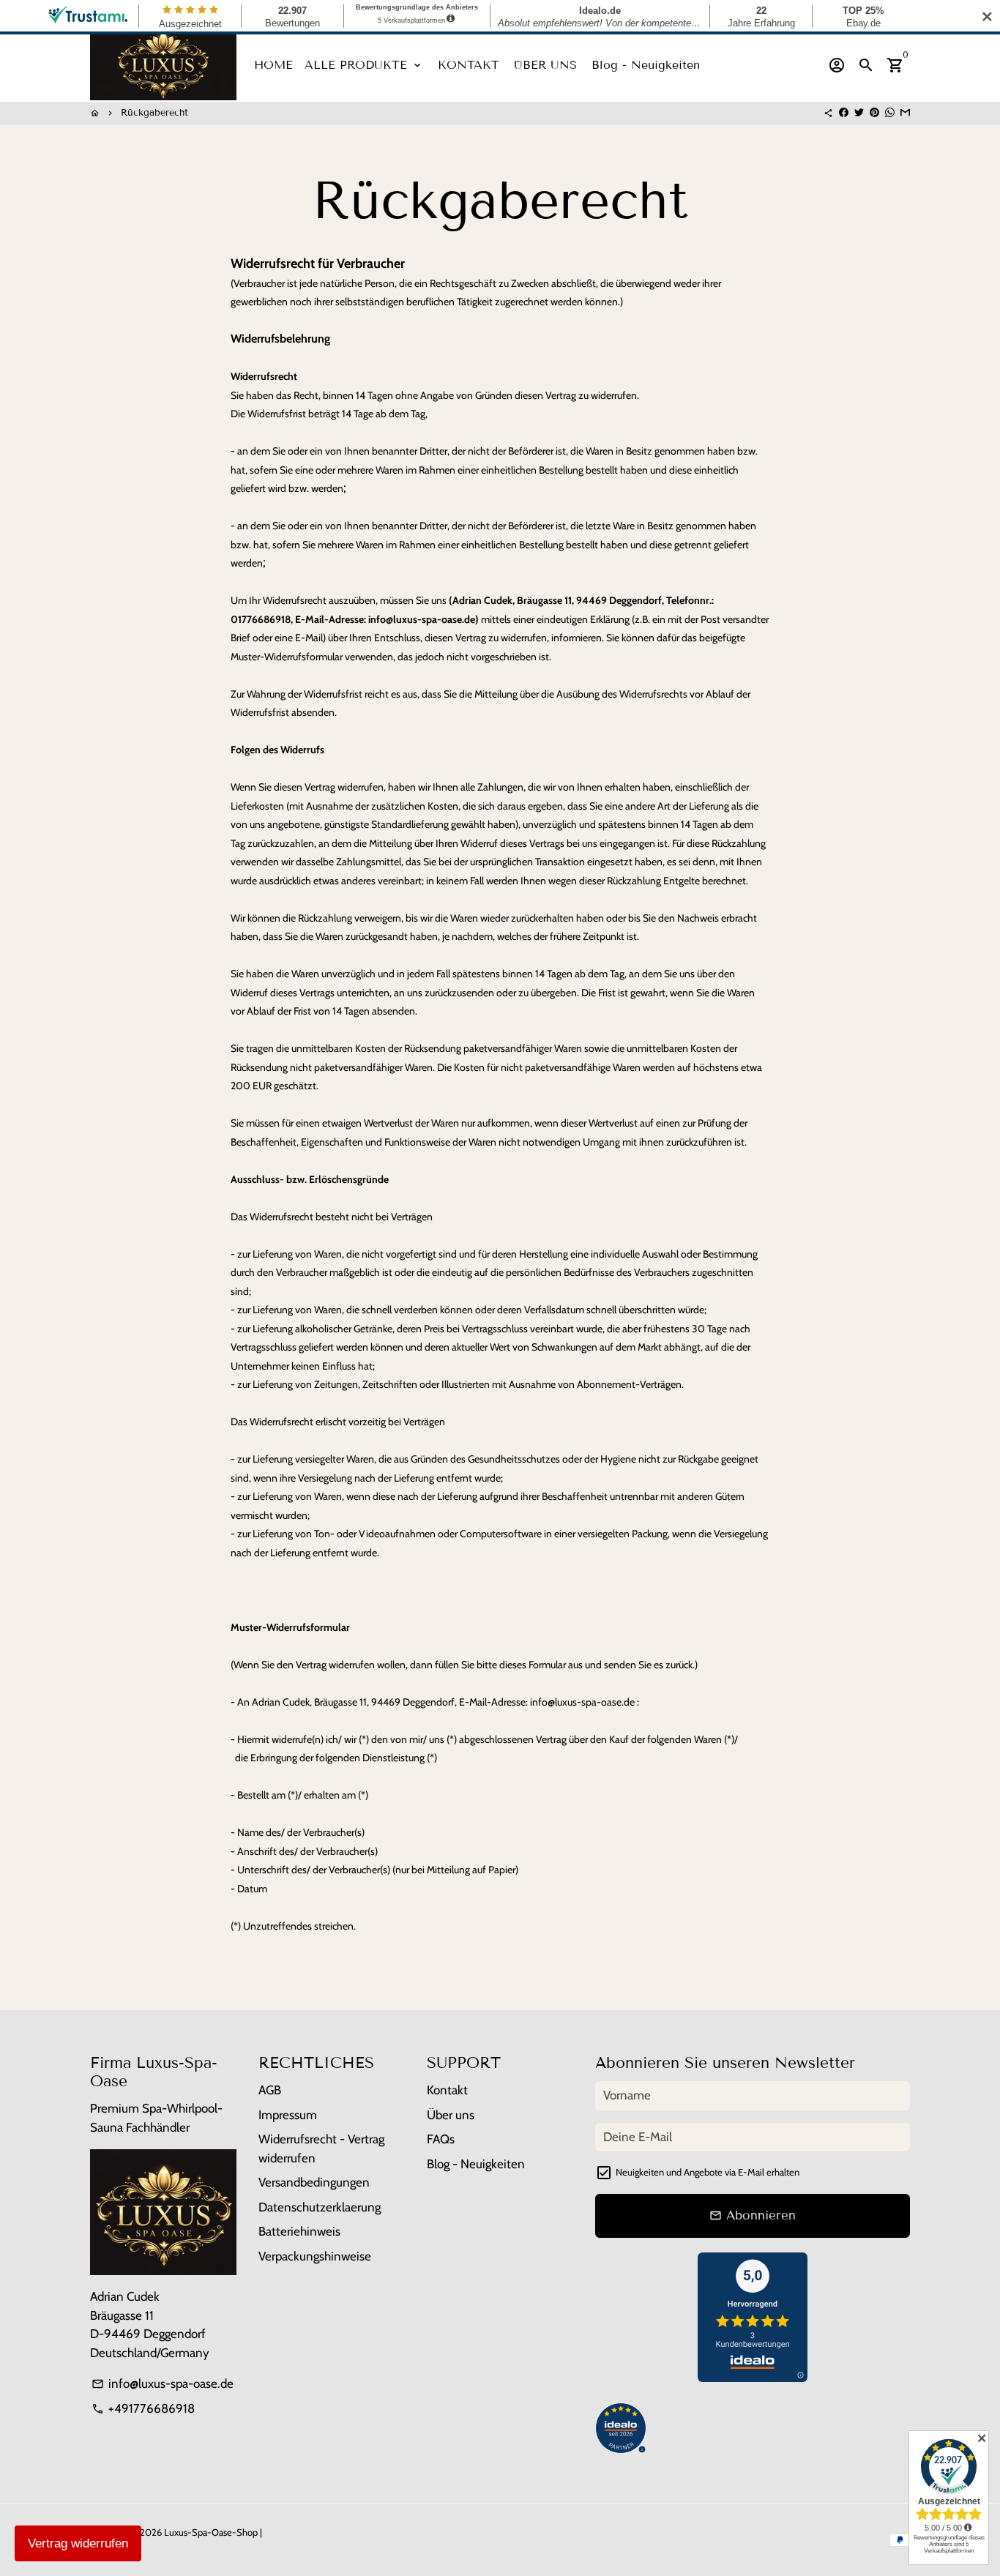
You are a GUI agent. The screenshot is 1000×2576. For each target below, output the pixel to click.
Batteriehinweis (299, 2231)
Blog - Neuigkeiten (646, 65)
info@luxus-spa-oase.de (163, 2383)
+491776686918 (143, 2408)
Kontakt (447, 2090)
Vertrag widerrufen (78, 2543)
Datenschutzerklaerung (320, 2207)
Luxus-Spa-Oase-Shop (211, 2532)
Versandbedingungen (314, 2182)
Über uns (451, 2115)
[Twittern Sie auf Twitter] (859, 113)
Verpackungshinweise (315, 2256)
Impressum (288, 2115)
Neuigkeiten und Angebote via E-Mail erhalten (708, 2172)
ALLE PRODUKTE (364, 65)
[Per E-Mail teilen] (905, 113)
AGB (270, 2090)
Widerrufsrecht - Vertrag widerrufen (321, 2148)
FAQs (441, 2139)
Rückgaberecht (154, 113)
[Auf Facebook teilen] (844, 113)
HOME (273, 65)
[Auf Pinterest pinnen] (874, 113)
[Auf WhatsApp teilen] (890, 113)
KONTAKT (469, 65)
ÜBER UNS (545, 65)
